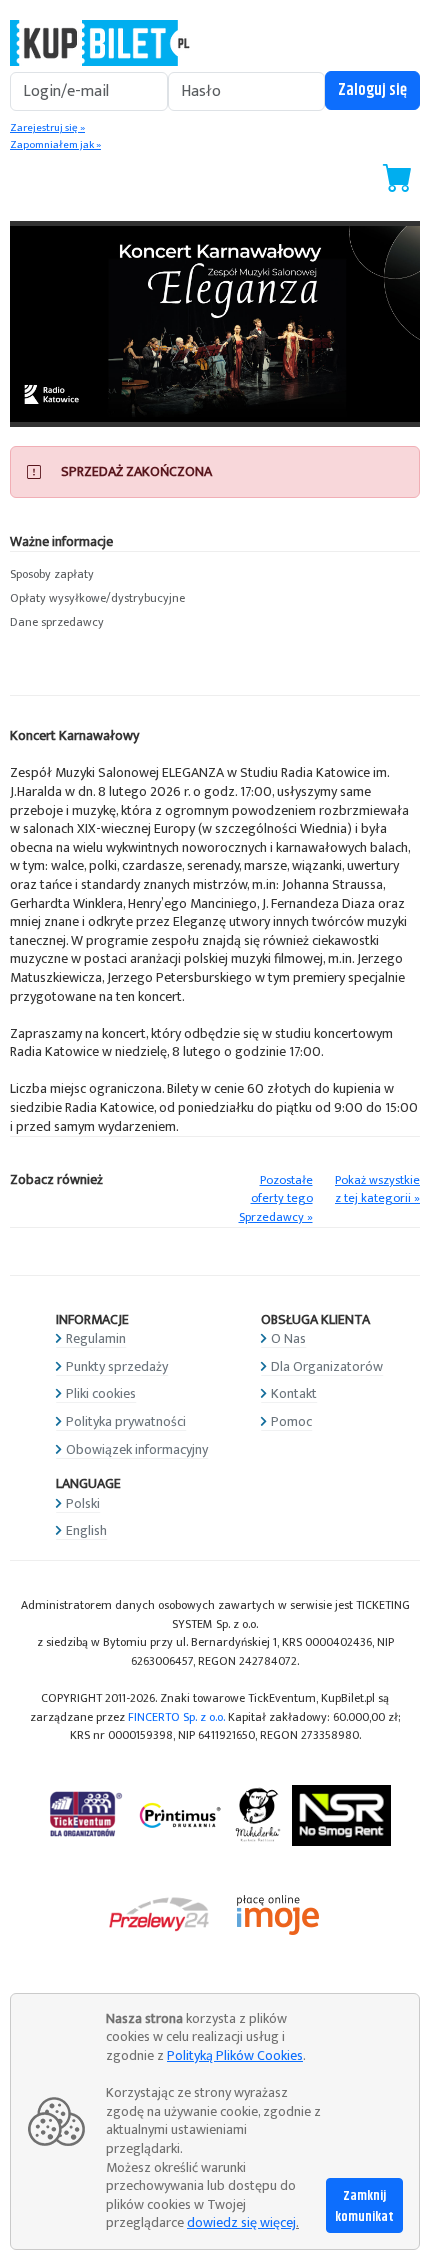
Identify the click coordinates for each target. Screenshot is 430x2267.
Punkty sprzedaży (117, 1366)
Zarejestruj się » (47, 128)
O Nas (288, 1338)
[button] (215, 575)
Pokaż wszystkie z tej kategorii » (377, 1190)
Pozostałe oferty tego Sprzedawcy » (276, 1199)
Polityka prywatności (126, 1421)
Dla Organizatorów (327, 1366)
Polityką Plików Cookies (235, 2055)
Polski (83, 1503)
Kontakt (294, 1393)
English (86, 1530)
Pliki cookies (101, 1393)
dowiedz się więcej (241, 2222)
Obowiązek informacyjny (137, 1449)
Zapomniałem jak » (55, 145)
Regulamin (96, 1338)
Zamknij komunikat (364, 2206)
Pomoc (291, 1421)
